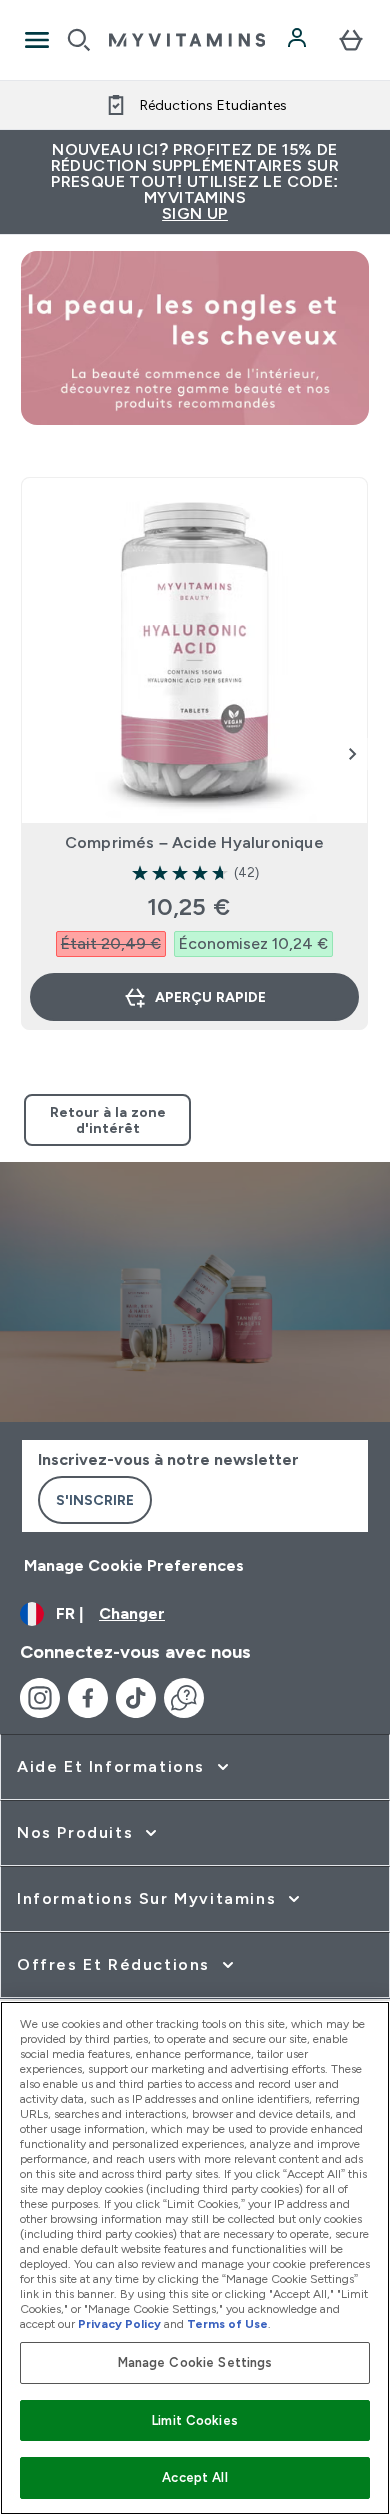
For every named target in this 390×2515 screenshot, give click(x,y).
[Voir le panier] (351, 40)
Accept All (194, 2477)
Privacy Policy (119, 2324)
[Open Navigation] (37, 40)
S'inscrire (95, 1500)
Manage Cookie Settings (195, 2362)
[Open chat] (184, 1698)
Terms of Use (227, 2324)
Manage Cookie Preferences (134, 1565)
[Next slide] (353, 754)
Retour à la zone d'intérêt (108, 1120)
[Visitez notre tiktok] (136, 1698)
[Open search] (79, 40)
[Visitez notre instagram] (40, 1698)
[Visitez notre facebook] (88, 1698)
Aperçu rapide (210, 997)
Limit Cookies (195, 2420)
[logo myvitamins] (187, 40)
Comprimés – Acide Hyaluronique (194, 842)
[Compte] (299, 40)
